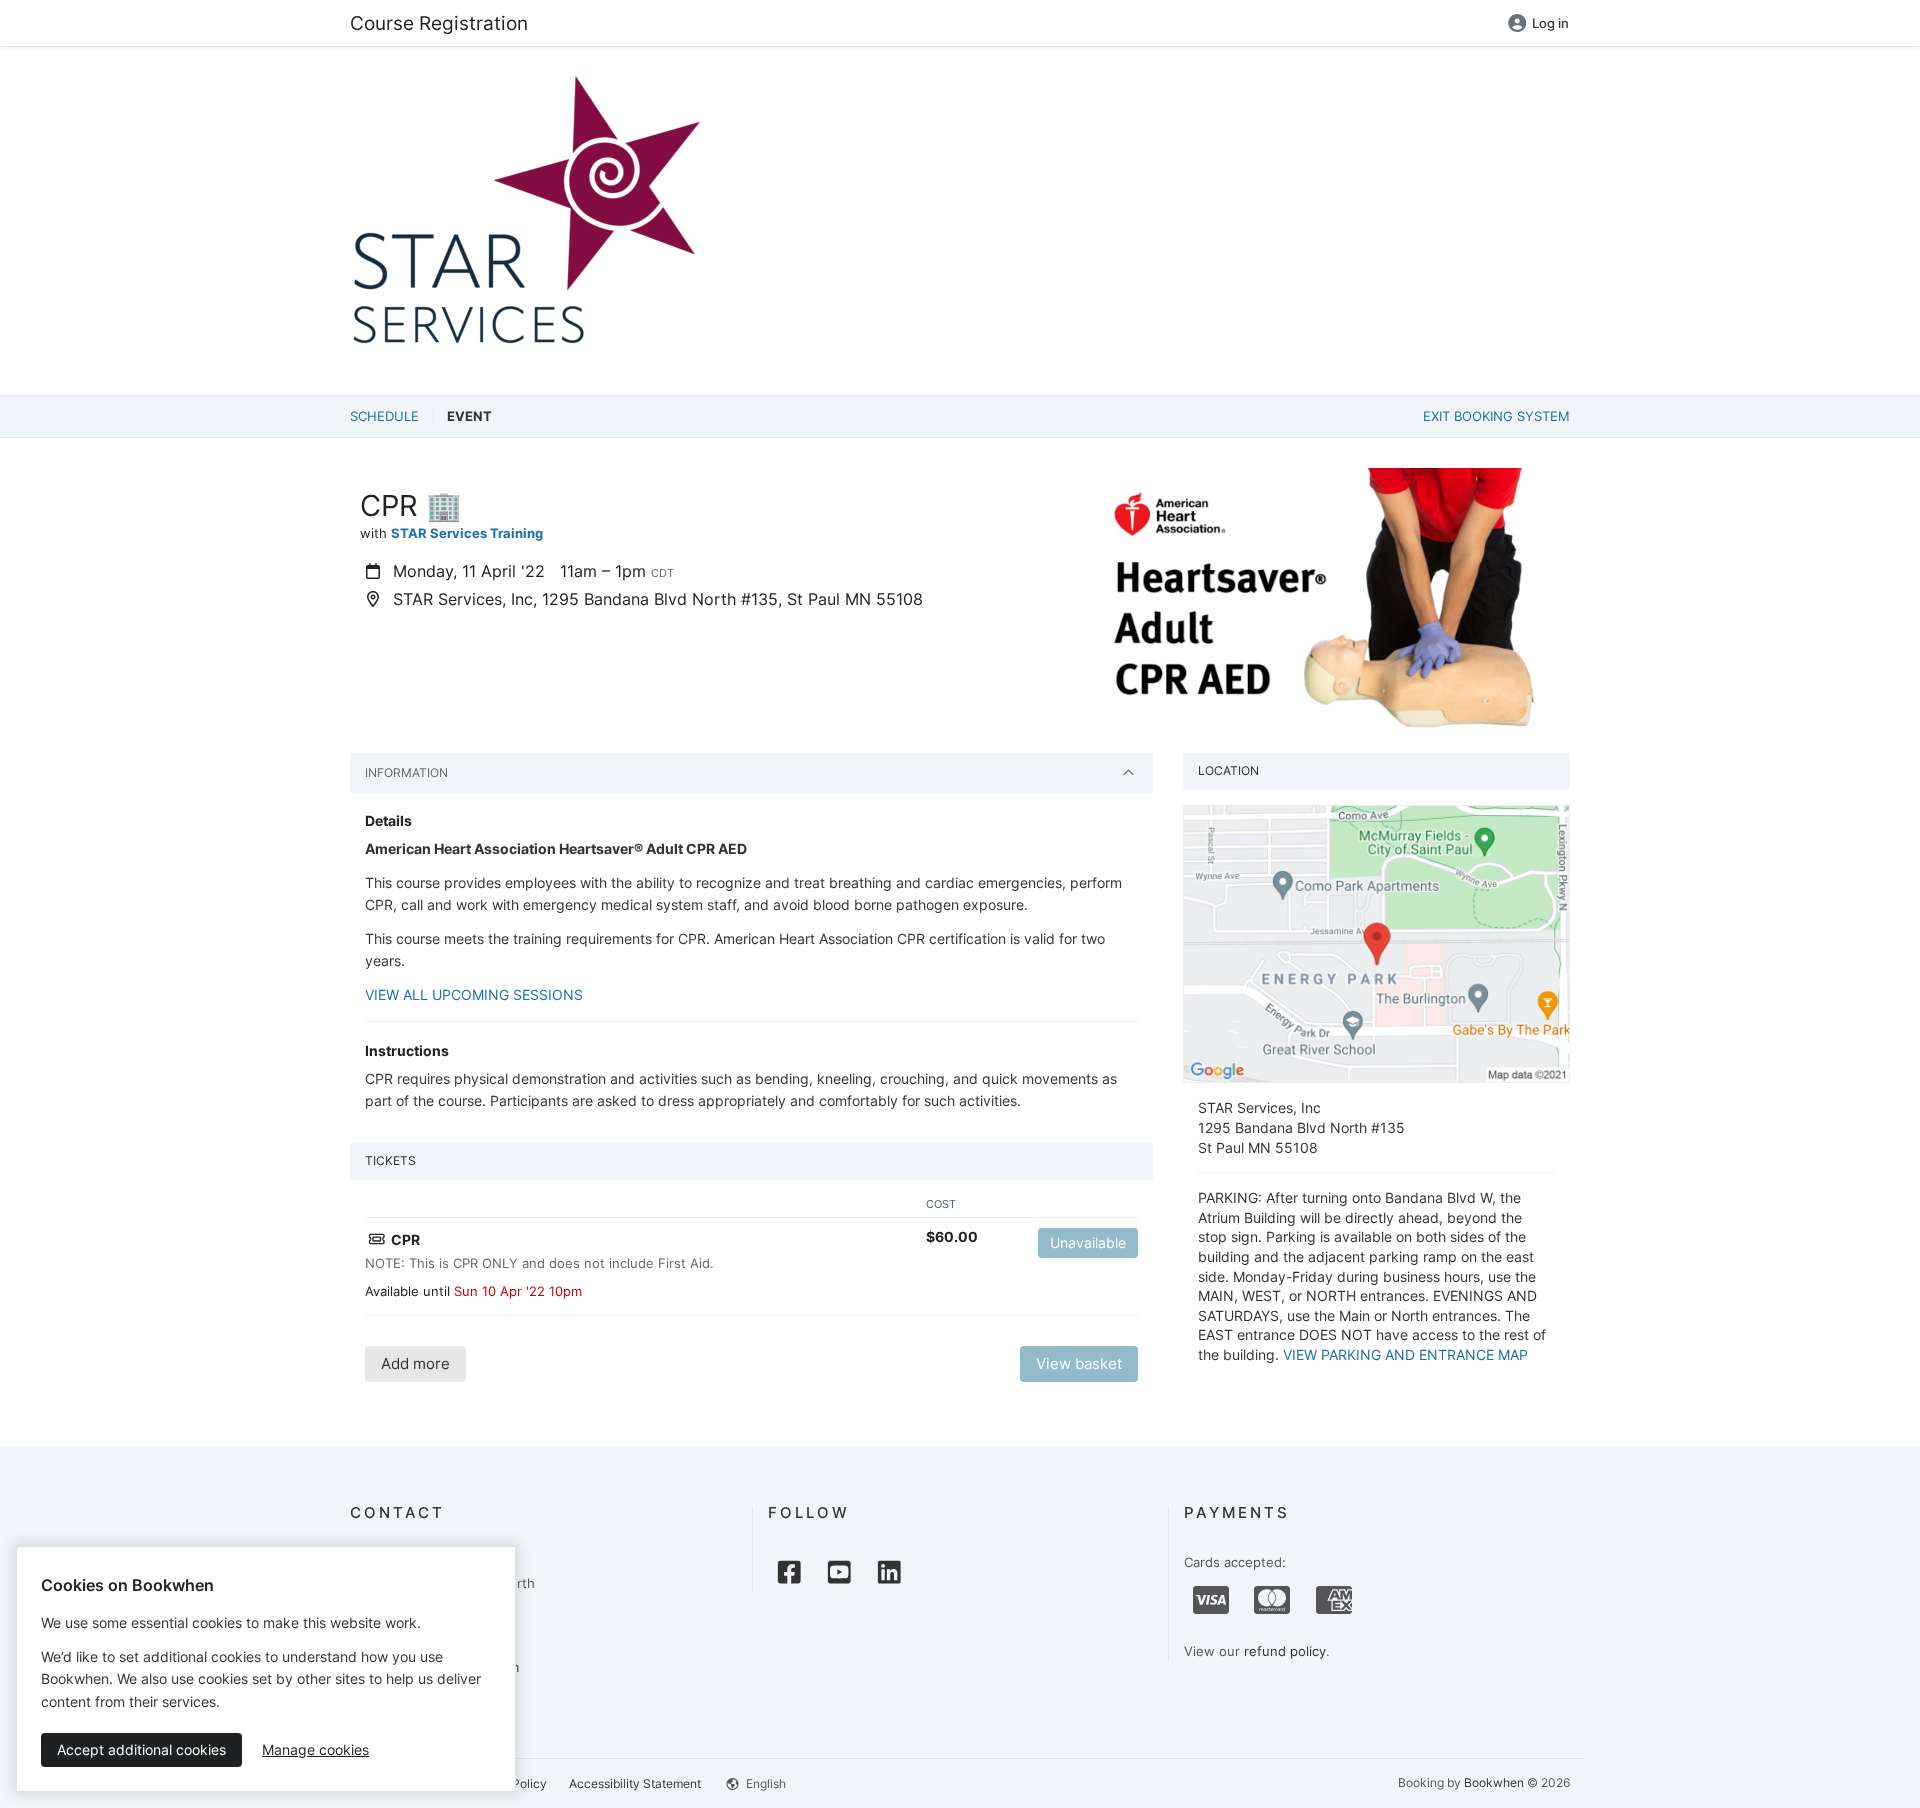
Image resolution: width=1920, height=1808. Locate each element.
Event (469, 416)
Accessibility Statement (635, 1783)
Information (406, 772)
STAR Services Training (467, 533)
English (764, 1783)
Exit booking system (1496, 416)
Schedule (384, 416)
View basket (1079, 1363)
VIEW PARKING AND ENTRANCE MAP (1405, 1354)
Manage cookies (315, 1749)
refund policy (1285, 1651)
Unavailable (1088, 1242)
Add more (415, 1363)
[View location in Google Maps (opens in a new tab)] (1376, 943)
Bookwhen (1494, 1782)
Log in (1550, 23)
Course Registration (439, 23)
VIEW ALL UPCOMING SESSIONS (474, 994)
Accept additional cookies (141, 1749)
